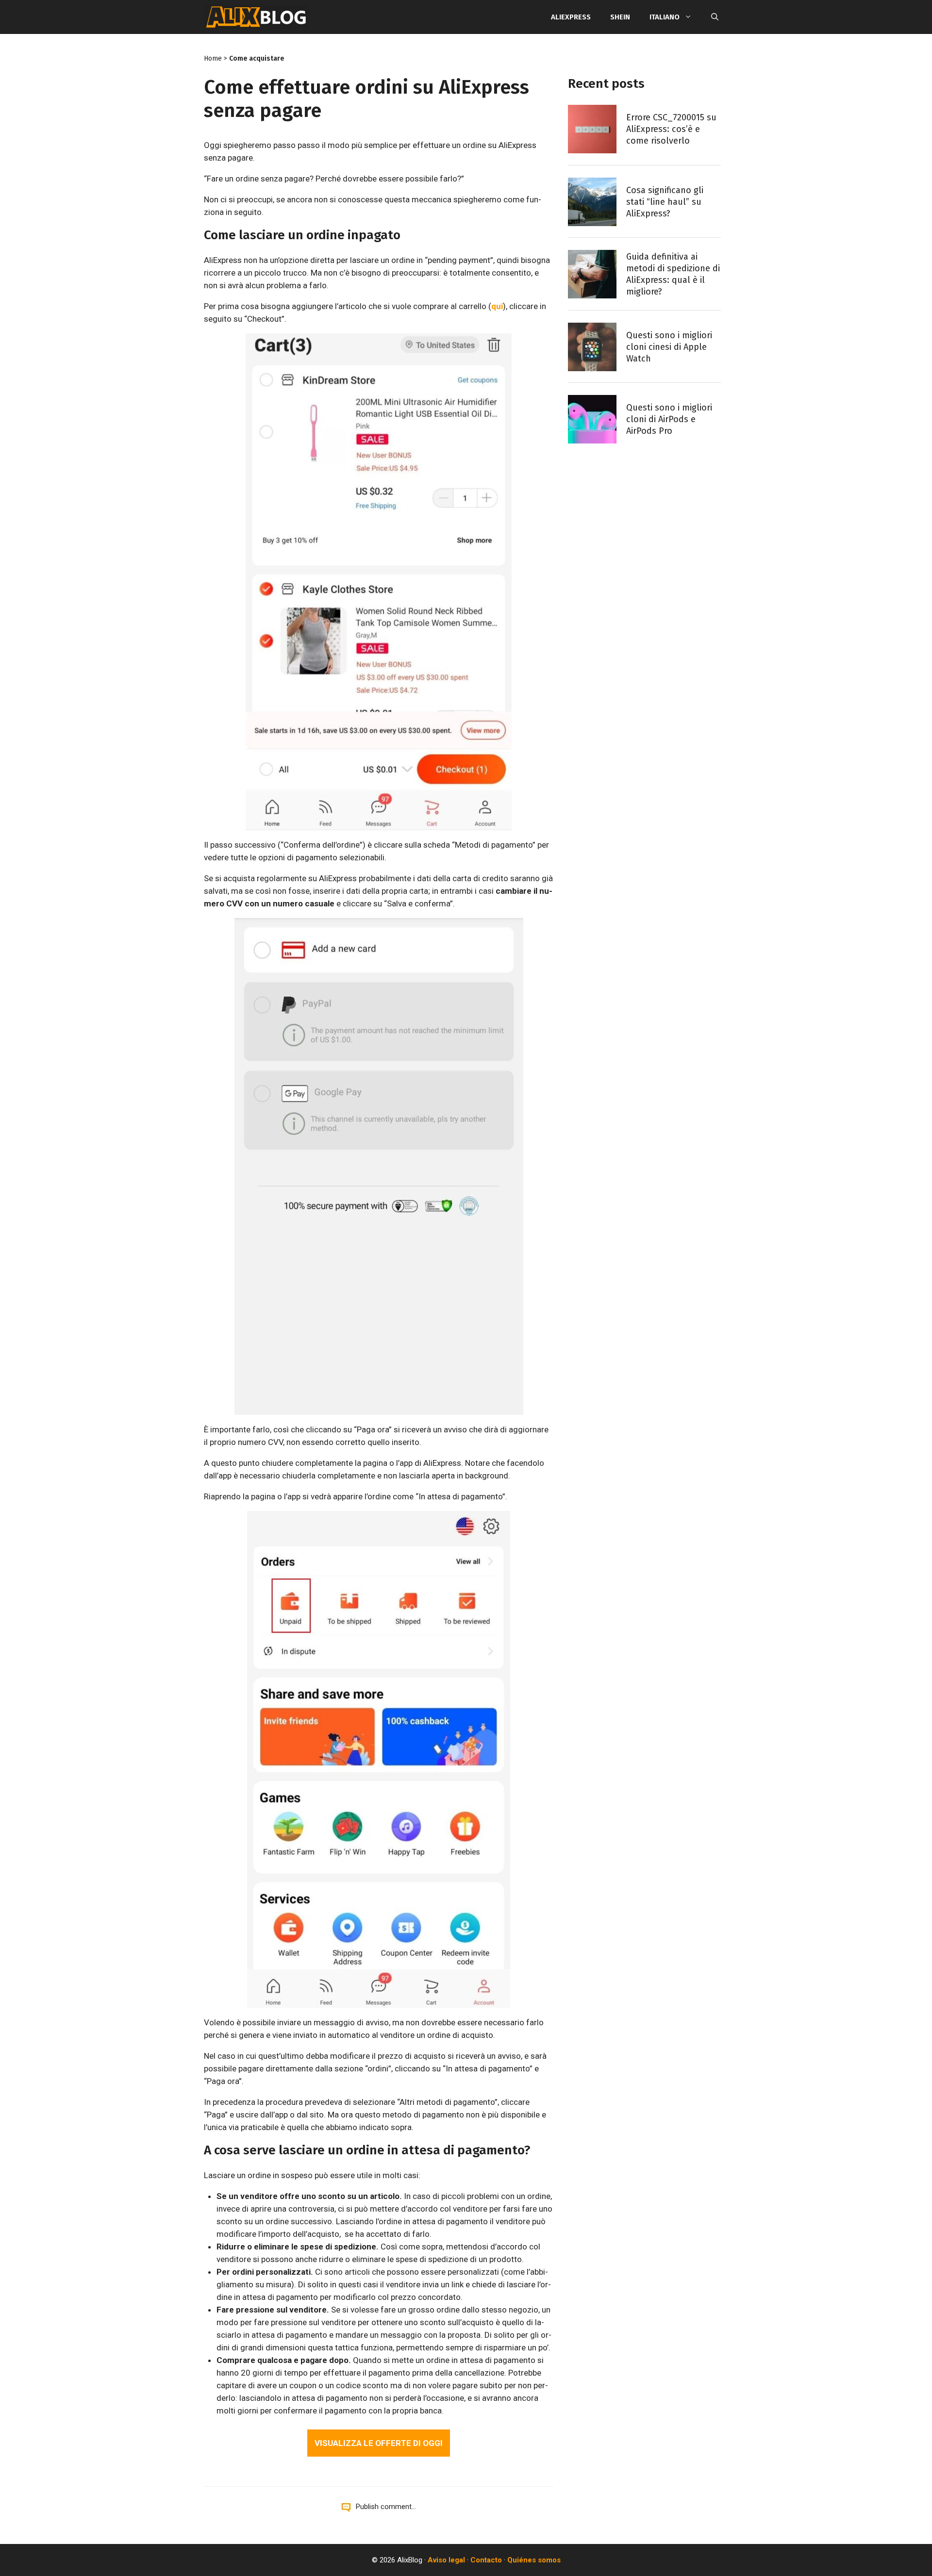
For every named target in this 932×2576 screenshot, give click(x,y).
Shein (620, 17)
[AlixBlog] (256, 17)
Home (213, 58)
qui (497, 306)
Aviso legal (446, 2560)
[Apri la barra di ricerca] (715, 17)
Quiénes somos (534, 2560)
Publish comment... (386, 2507)
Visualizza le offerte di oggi (379, 2443)
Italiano (665, 17)
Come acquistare (257, 58)
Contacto (486, 2560)
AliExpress (571, 17)
